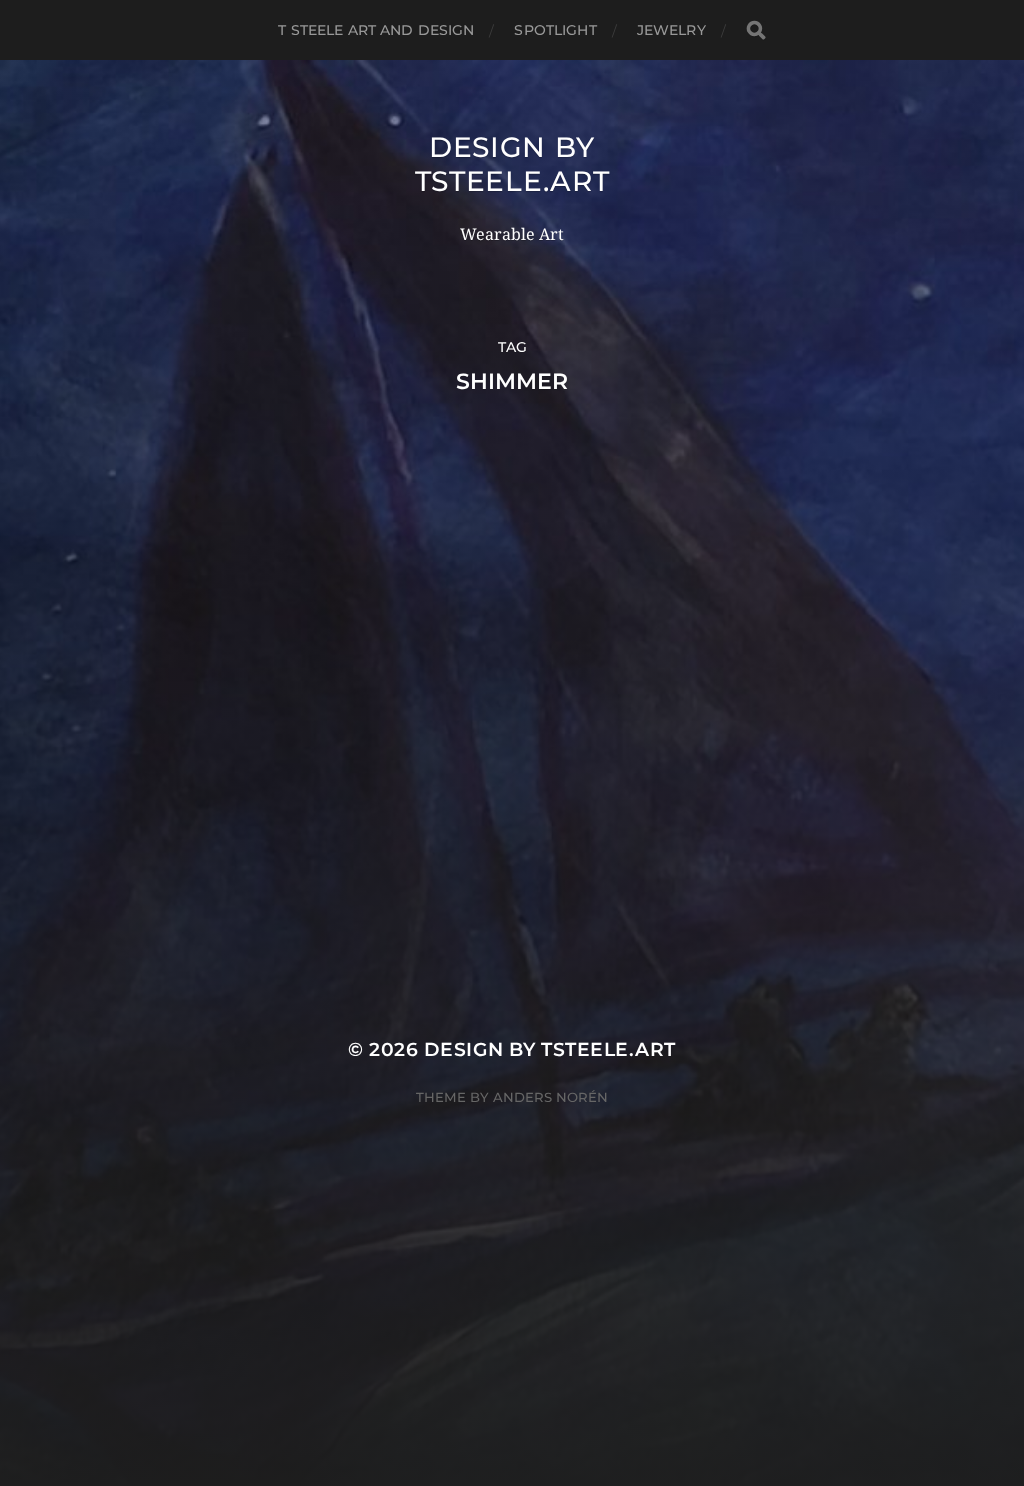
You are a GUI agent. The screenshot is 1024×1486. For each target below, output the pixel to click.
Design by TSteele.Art (512, 164)
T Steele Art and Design (376, 30)
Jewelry (671, 30)
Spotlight (555, 30)
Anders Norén (550, 1097)
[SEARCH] (756, 30)
